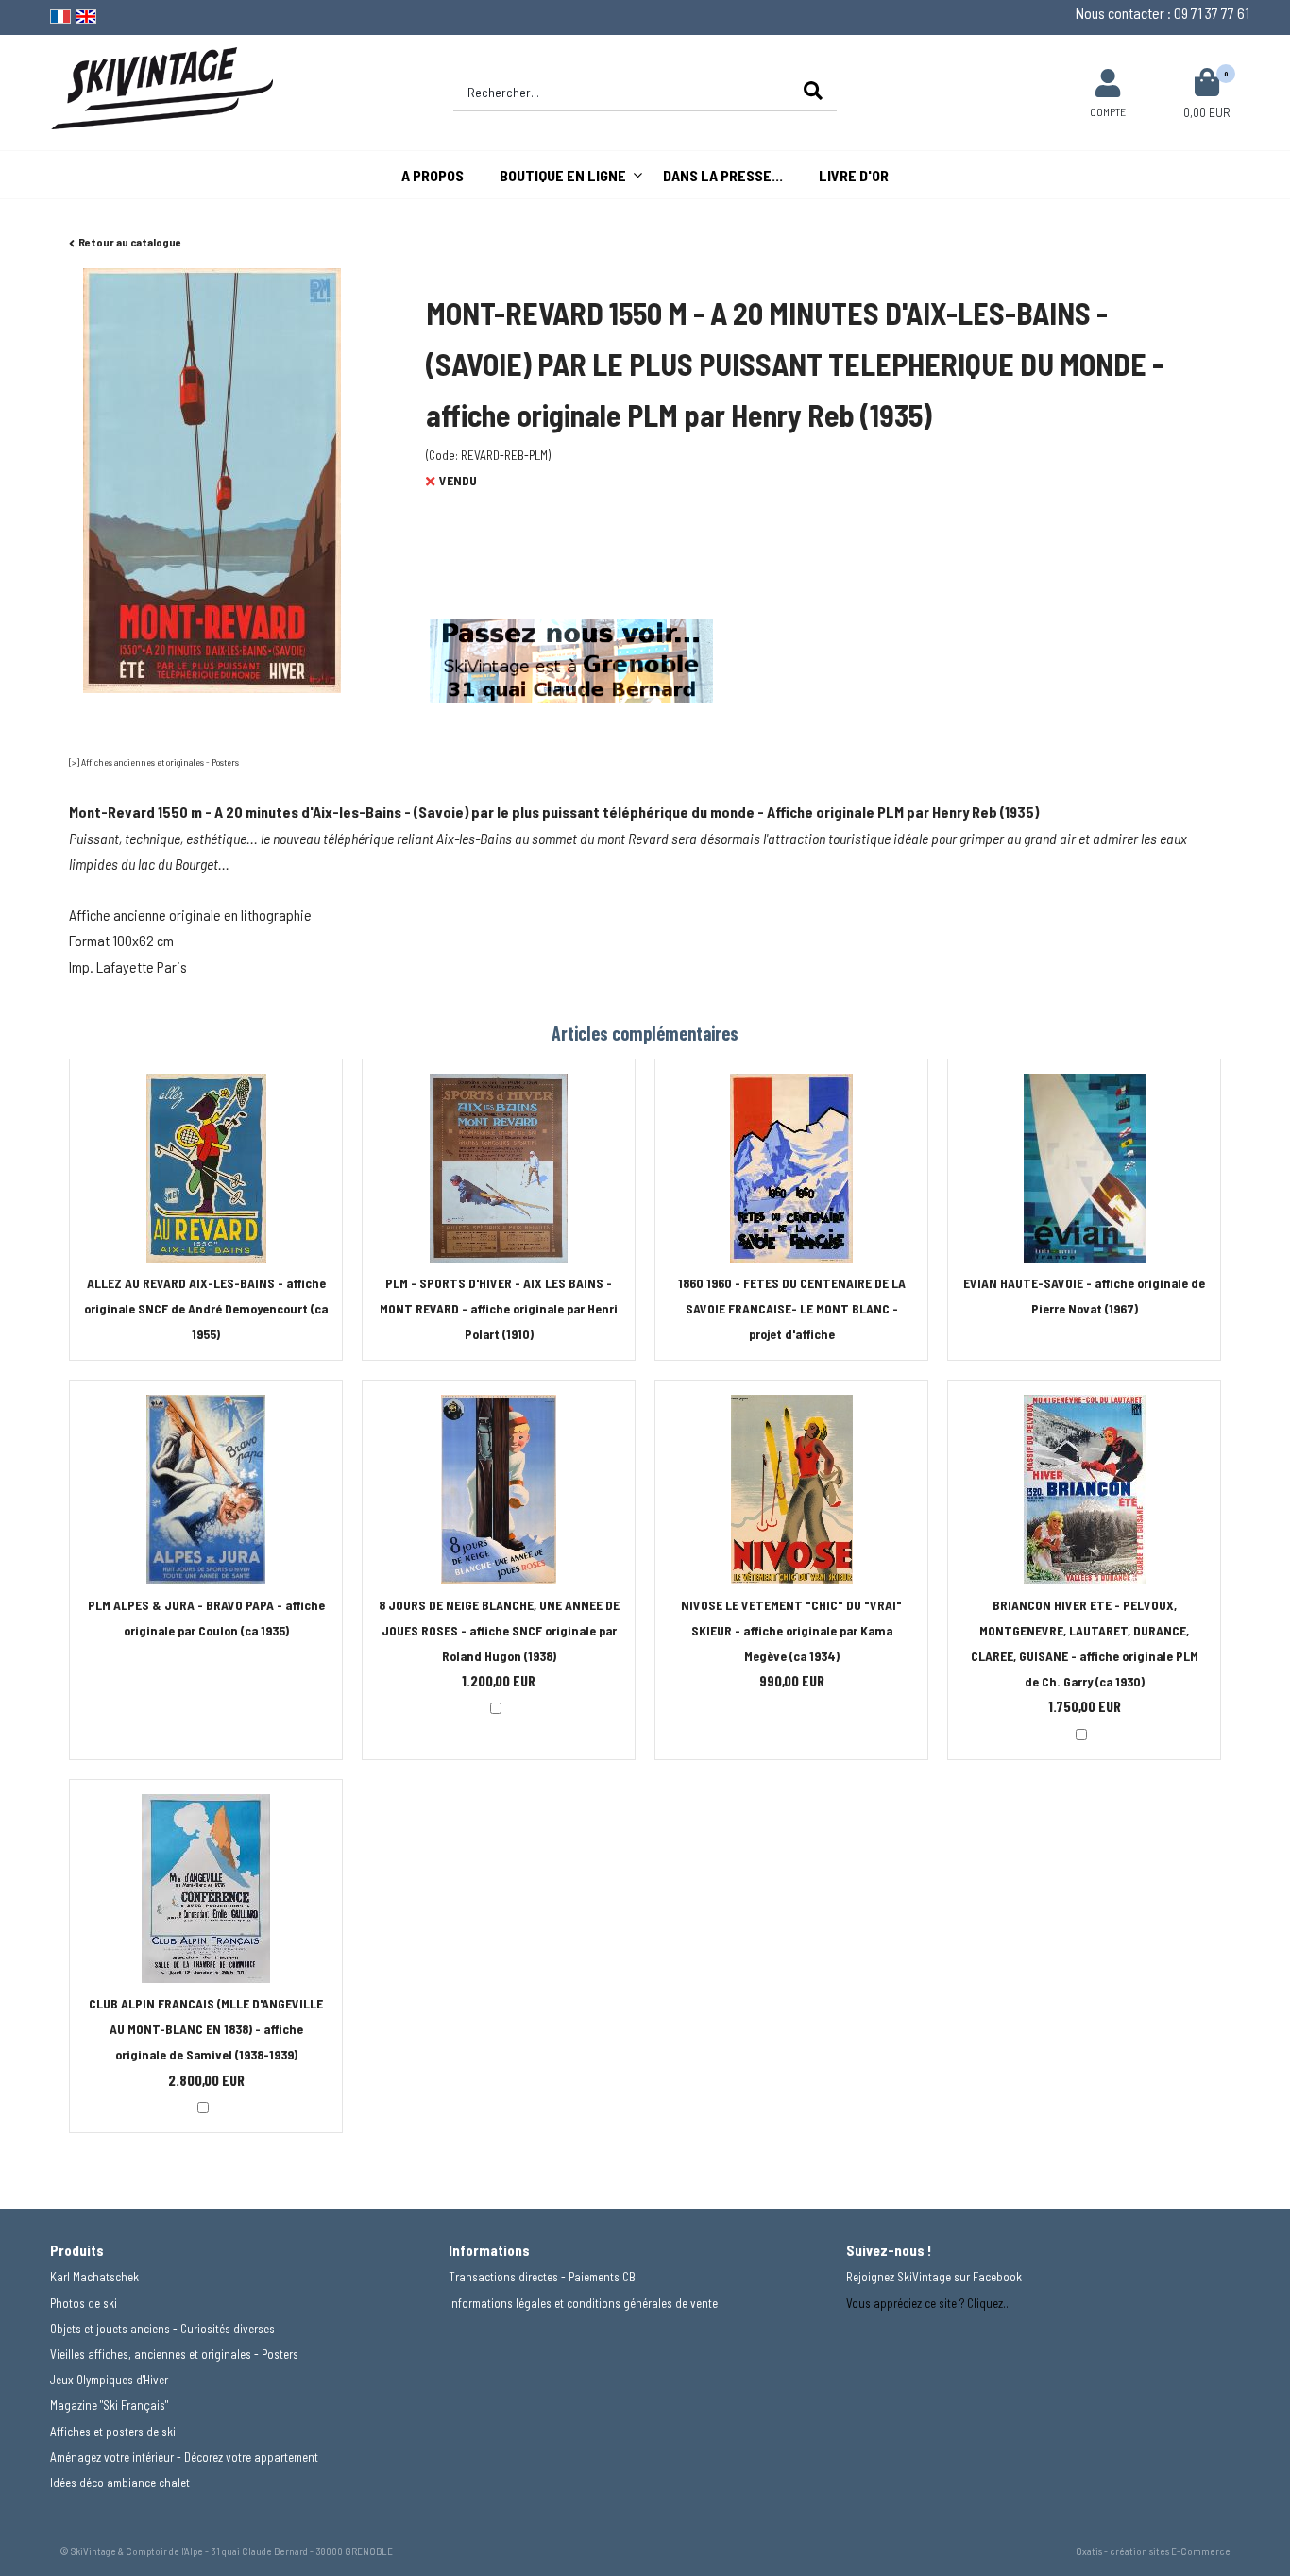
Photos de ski (84, 2303)
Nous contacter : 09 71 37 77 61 (1163, 13)
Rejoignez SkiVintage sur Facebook (934, 2277)
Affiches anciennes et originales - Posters (160, 762)
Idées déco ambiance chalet (120, 2483)
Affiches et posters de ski (113, 2432)
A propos (433, 175)
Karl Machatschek (94, 2277)
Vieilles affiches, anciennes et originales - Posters (174, 2354)
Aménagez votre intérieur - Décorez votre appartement (184, 2457)
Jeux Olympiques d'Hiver (109, 2380)
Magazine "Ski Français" (109, 2405)
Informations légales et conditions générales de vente (583, 2303)
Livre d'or (854, 175)
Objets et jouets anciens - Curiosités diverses (162, 2329)
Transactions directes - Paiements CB (542, 2277)
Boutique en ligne (563, 175)
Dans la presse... (723, 175)
